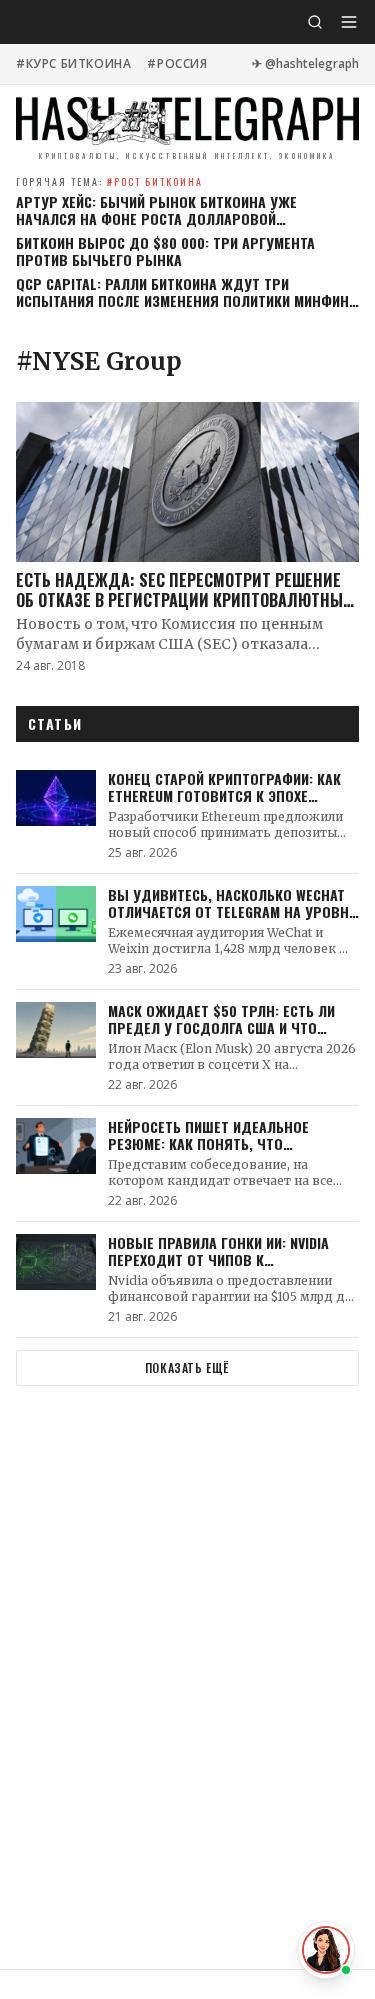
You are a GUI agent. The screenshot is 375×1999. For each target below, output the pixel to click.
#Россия (177, 64)
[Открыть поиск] (315, 22)
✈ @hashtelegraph (305, 64)
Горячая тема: (109, 181)
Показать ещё (187, 1367)
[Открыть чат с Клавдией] (326, 1950)
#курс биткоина (73, 64)
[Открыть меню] (349, 22)
